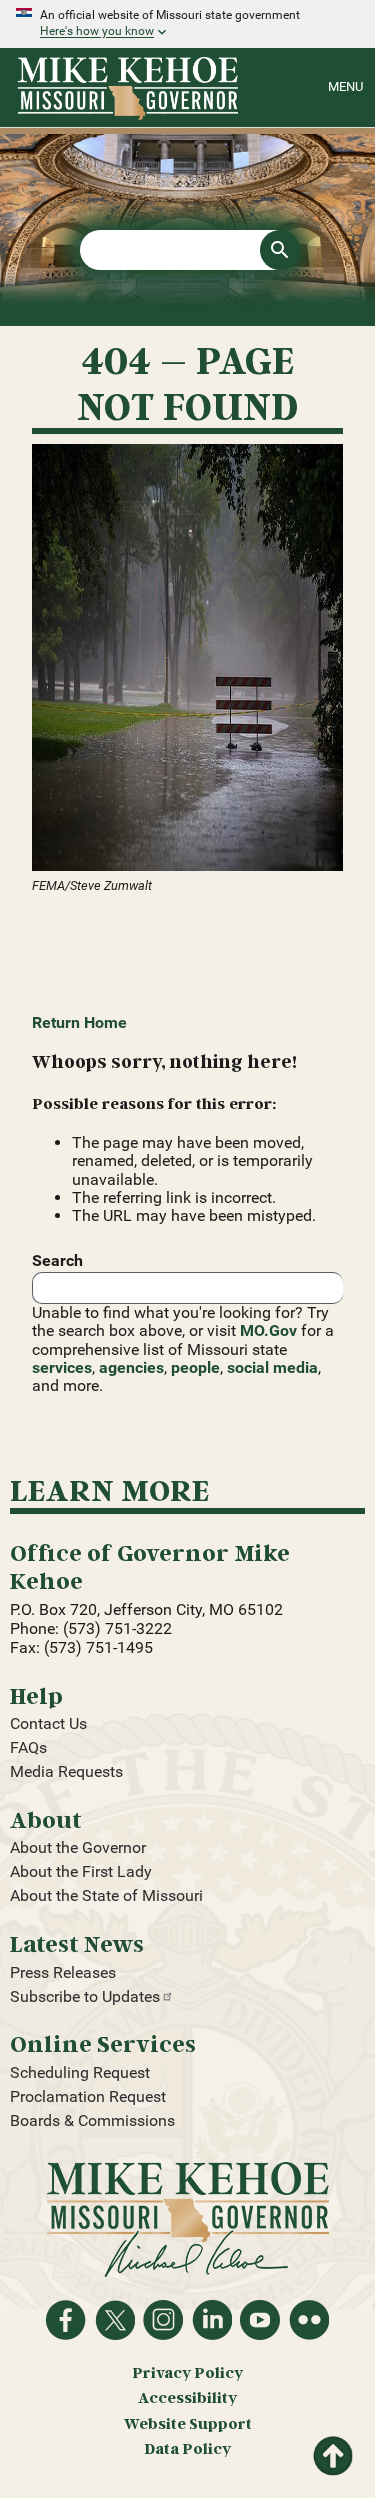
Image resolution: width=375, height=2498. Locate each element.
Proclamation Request (88, 2096)
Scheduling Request (80, 2072)
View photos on (309, 2320)
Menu (345, 86)
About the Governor (78, 1847)
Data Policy (187, 2448)
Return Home (79, 1022)
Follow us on (163, 2320)
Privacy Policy (187, 2372)
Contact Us (48, 1723)
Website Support (188, 2423)
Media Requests (66, 1771)
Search (57, 1260)
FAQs (28, 1747)
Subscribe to (85, 1996)
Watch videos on (260, 2320)
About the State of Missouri (106, 1895)
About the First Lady (81, 1871)
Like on (66, 2320)
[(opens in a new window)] (187, 659)
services (62, 1367)
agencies (131, 1367)
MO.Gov (268, 1330)
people (195, 1367)
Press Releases (63, 1972)
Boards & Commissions (92, 2120)
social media (272, 1367)
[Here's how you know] (187, 24)
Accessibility (187, 2397)
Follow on (115, 2320)
